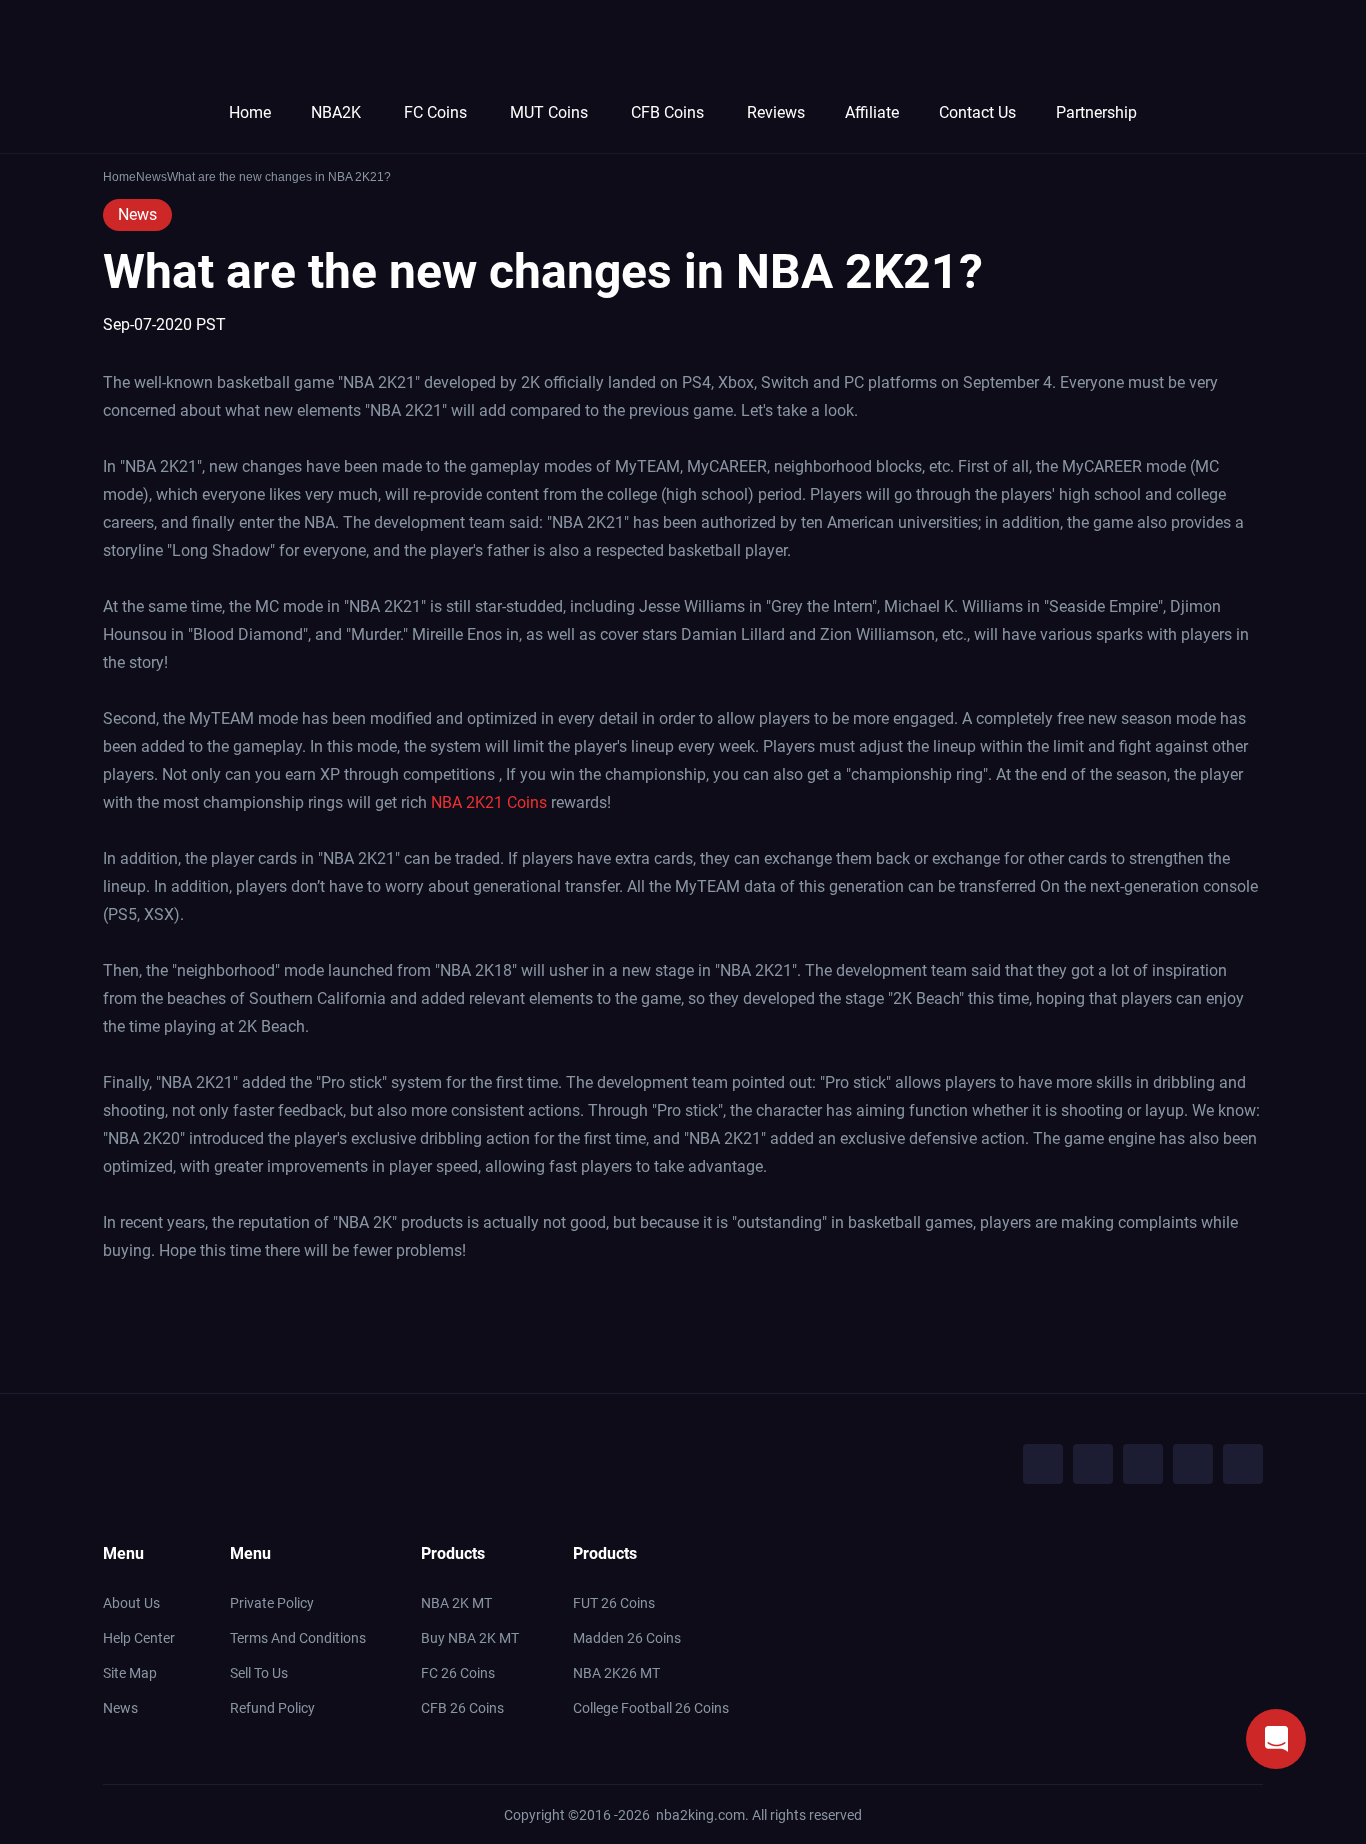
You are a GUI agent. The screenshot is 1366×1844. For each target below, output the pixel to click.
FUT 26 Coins (614, 1603)
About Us (131, 1603)
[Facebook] (1043, 1464)
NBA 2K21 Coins (489, 802)
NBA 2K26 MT (616, 1673)
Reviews (776, 112)
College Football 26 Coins (651, 1708)
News (137, 214)
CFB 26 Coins (462, 1708)
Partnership (1096, 112)
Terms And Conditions (298, 1638)
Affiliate (872, 112)
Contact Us (977, 112)
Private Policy (272, 1603)
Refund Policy (272, 1708)
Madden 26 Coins (627, 1638)
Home (250, 112)
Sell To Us (259, 1673)
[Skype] (1193, 1464)
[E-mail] (1243, 1464)
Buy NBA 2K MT (470, 1638)
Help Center (139, 1638)
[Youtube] (1143, 1464)
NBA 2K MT (456, 1603)
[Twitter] (1093, 1464)
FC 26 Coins (458, 1673)
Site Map (130, 1673)
